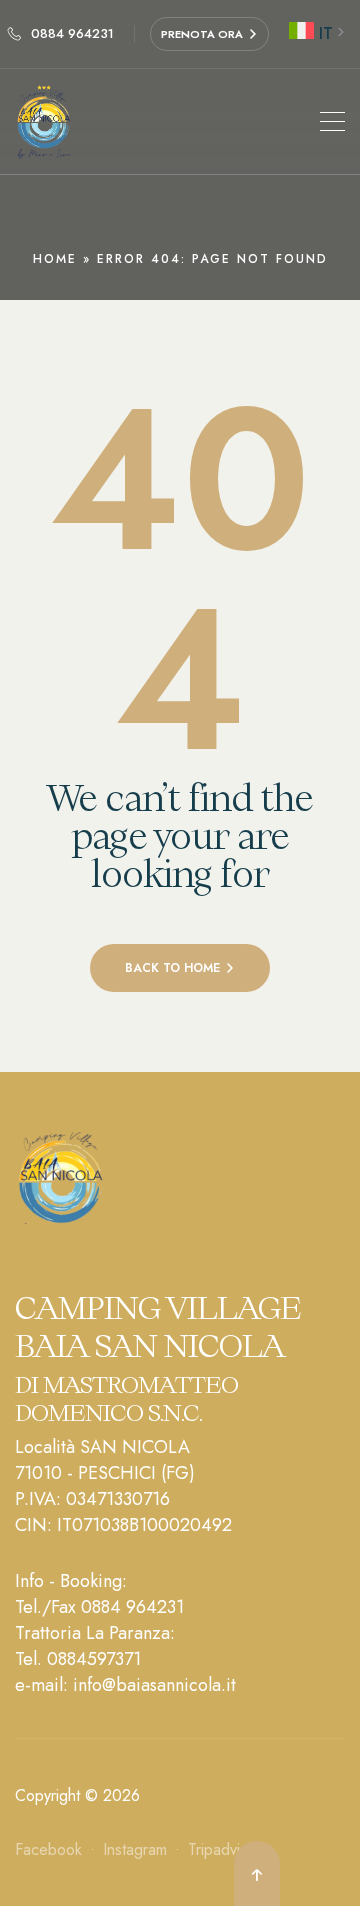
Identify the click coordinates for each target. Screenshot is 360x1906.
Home (55, 259)
